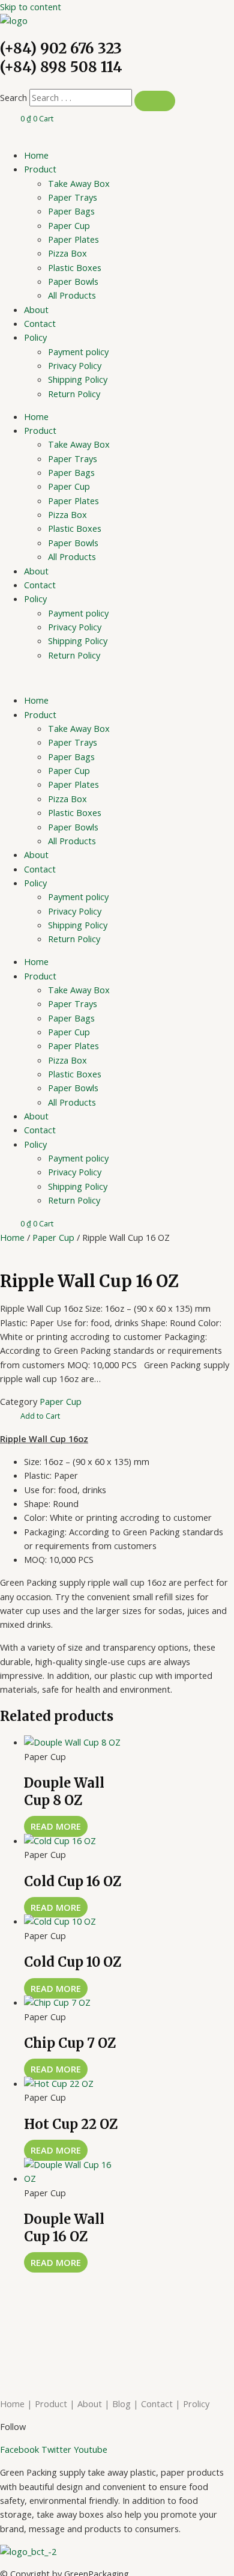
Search (13, 97)
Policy (35, 337)
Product (40, 169)
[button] (40, 1416)
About (36, 309)
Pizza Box (67, 253)
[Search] (155, 101)
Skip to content (31, 7)
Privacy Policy (75, 365)
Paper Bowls (73, 281)
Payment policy (78, 352)
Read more (56, 1826)
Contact (40, 323)
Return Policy (74, 394)
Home (36, 155)
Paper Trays (73, 197)
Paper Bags (71, 211)
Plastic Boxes (75, 267)
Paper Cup (69, 225)
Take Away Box (79, 183)
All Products (72, 295)
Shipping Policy (78, 379)
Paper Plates (73, 239)
